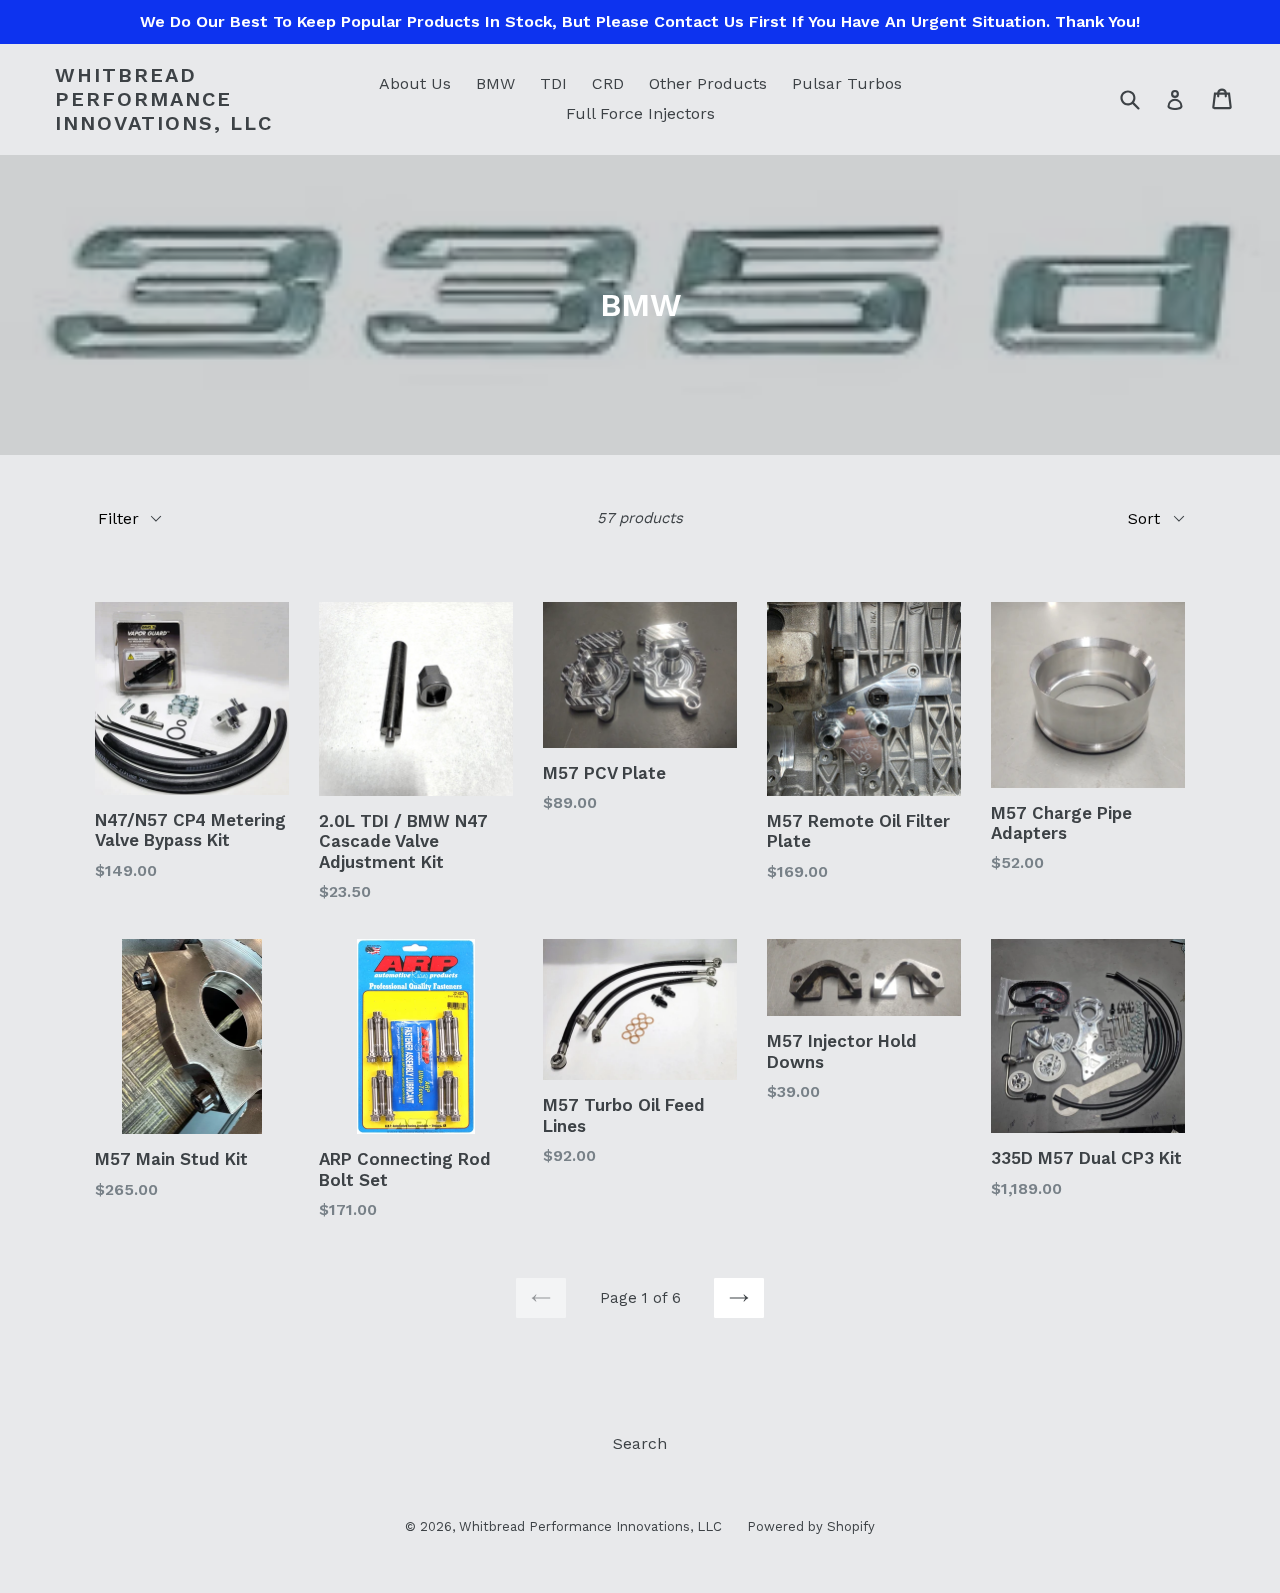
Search (640, 1443)
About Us (415, 83)
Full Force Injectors (640, 113)
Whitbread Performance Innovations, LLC (164, 99)
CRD (608, 83)
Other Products (708, 83)
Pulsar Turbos (847, 83)
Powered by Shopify (811, 1526)
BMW (495, 83)
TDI (553, 83)
